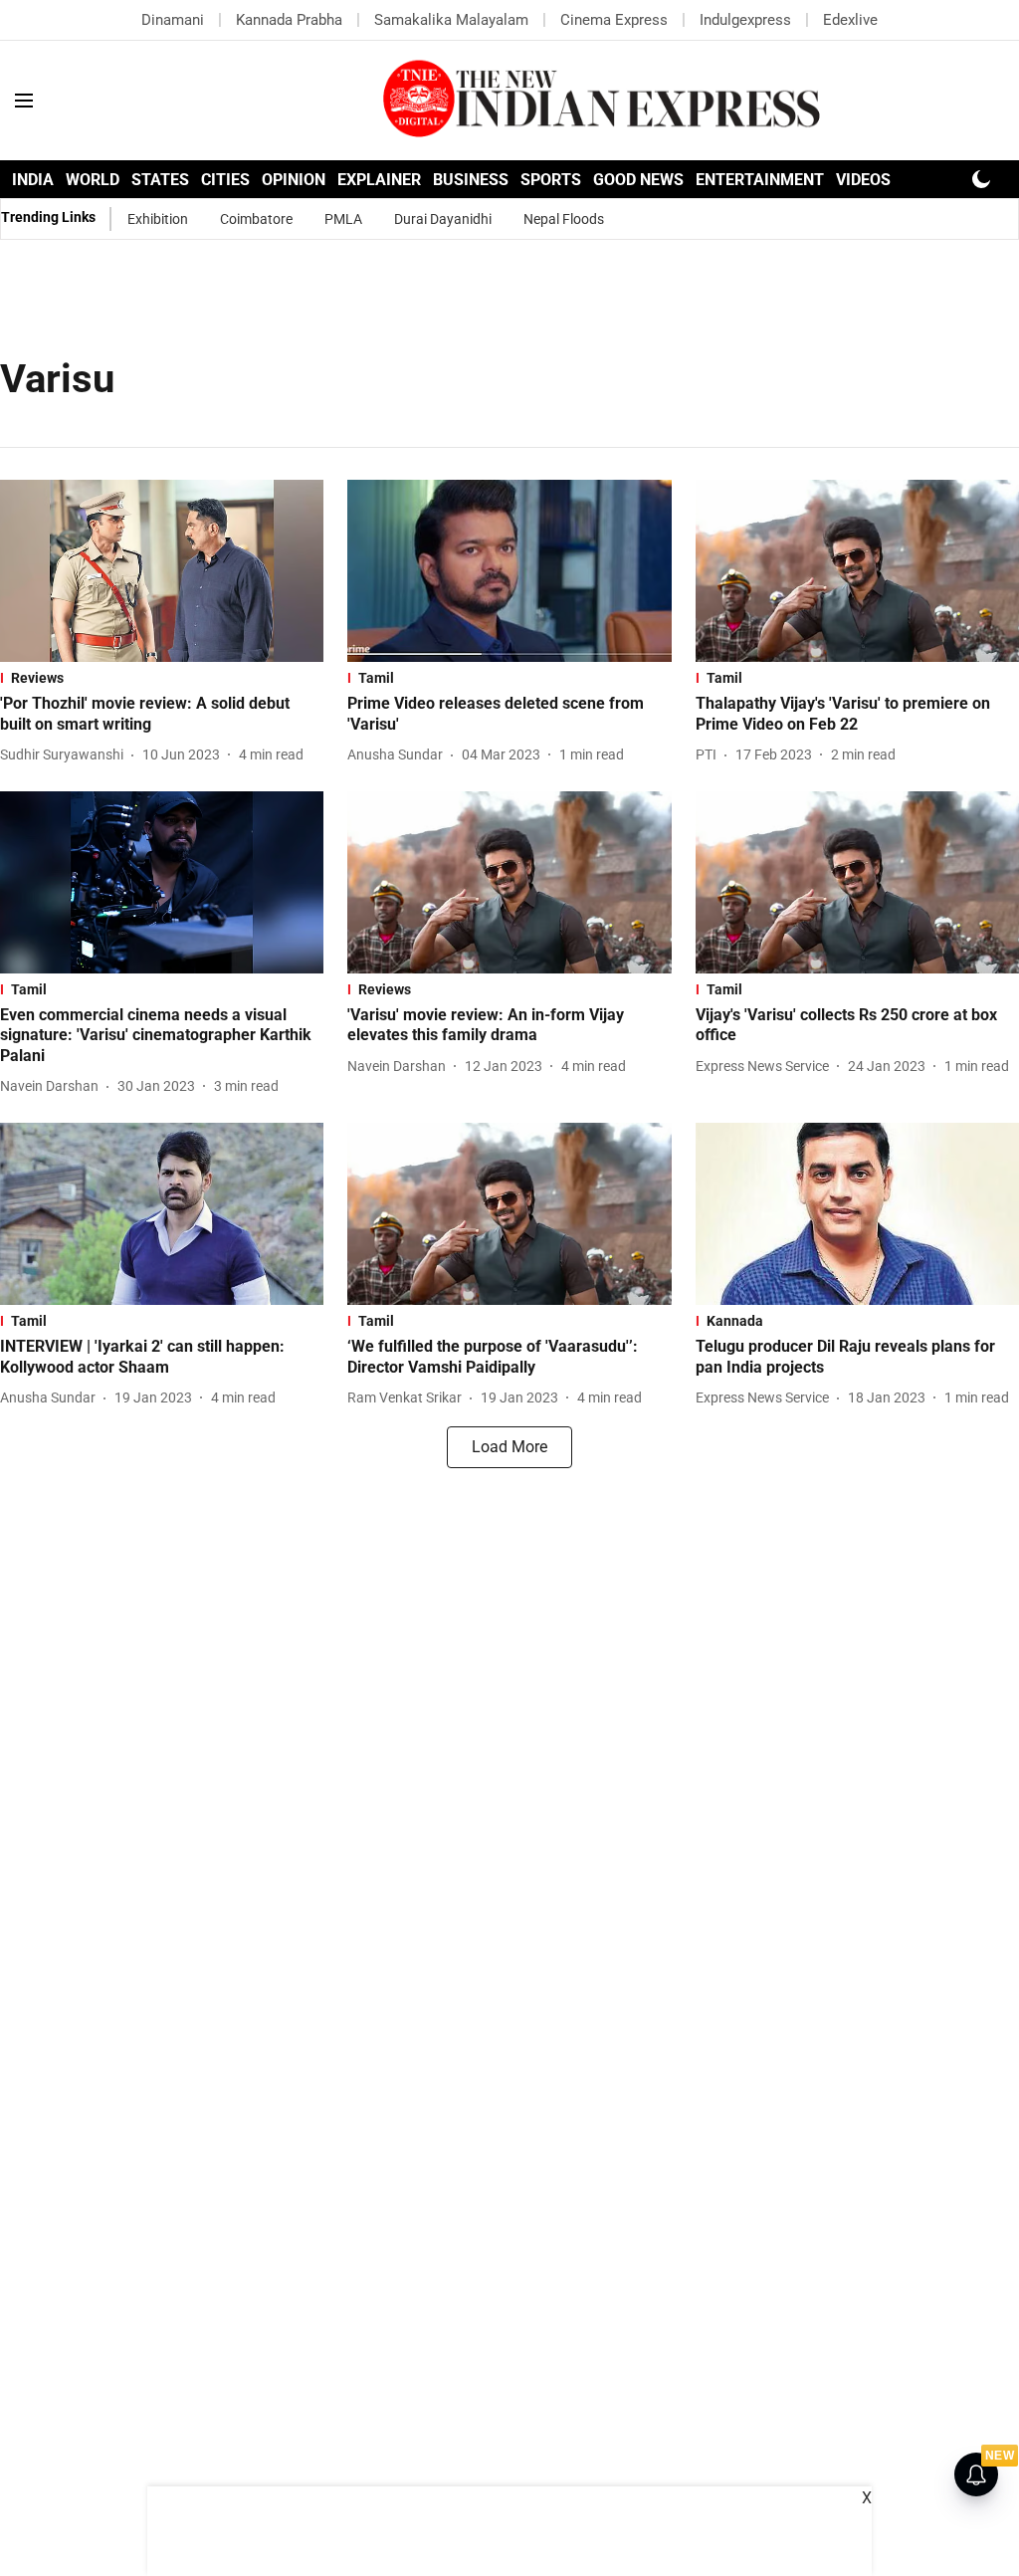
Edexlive (850, 20)
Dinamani (173, 20)
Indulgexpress (745, 20)
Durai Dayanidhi (443, 219)
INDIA (33, 180)
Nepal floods (564, 219)
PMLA (343, 219)
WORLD (93, 180)
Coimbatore (256, 219)
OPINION (294, 180)
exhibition (158, 219)
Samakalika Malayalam (451, 20)
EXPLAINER (379, 180)
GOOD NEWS (638, 180)
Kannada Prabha (289, 20)
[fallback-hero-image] (162, 571)
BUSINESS (471, 180)
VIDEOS (863, 180)
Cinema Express (614, 20)
